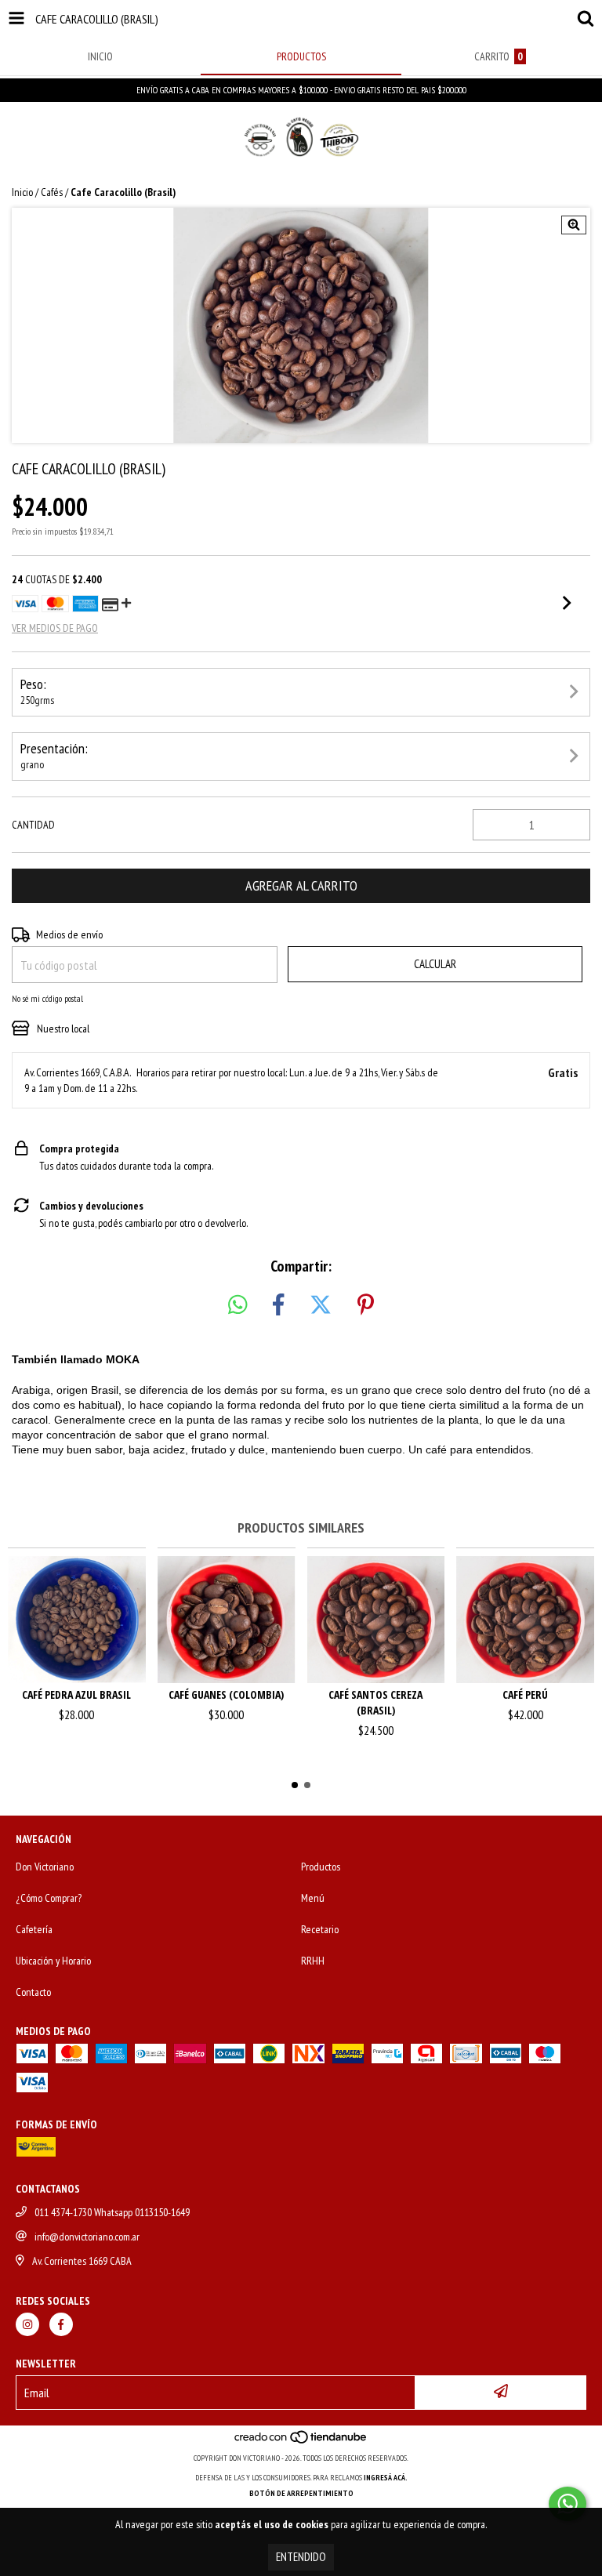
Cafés (52, 192)
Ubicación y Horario (53, 1961)
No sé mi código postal (47, 998)
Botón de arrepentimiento (301, 2493)
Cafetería (34, 1929)
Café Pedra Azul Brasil (76, 1694)
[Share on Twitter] (321, 1305)
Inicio (22, 192)
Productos (321, 1867)
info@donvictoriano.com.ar (87, 2237)
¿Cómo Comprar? (49, 1898)
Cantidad (33, 825)
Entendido (301, 2557)
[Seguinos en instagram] (27, 2324)
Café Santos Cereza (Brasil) (375, 1702)
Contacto (33, 1992)
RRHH (313, 1961)
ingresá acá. (386, 2478)
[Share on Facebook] (278, 1305)
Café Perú (525, 1694)
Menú (313, 1898)
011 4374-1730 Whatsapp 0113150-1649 (112, 2212)
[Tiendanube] (301, 2442)
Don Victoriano (45, 1867)
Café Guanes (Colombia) (226, 1694)
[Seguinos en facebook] (61, 2324)
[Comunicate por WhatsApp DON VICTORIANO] (568, 2504)
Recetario (320, 1929)
